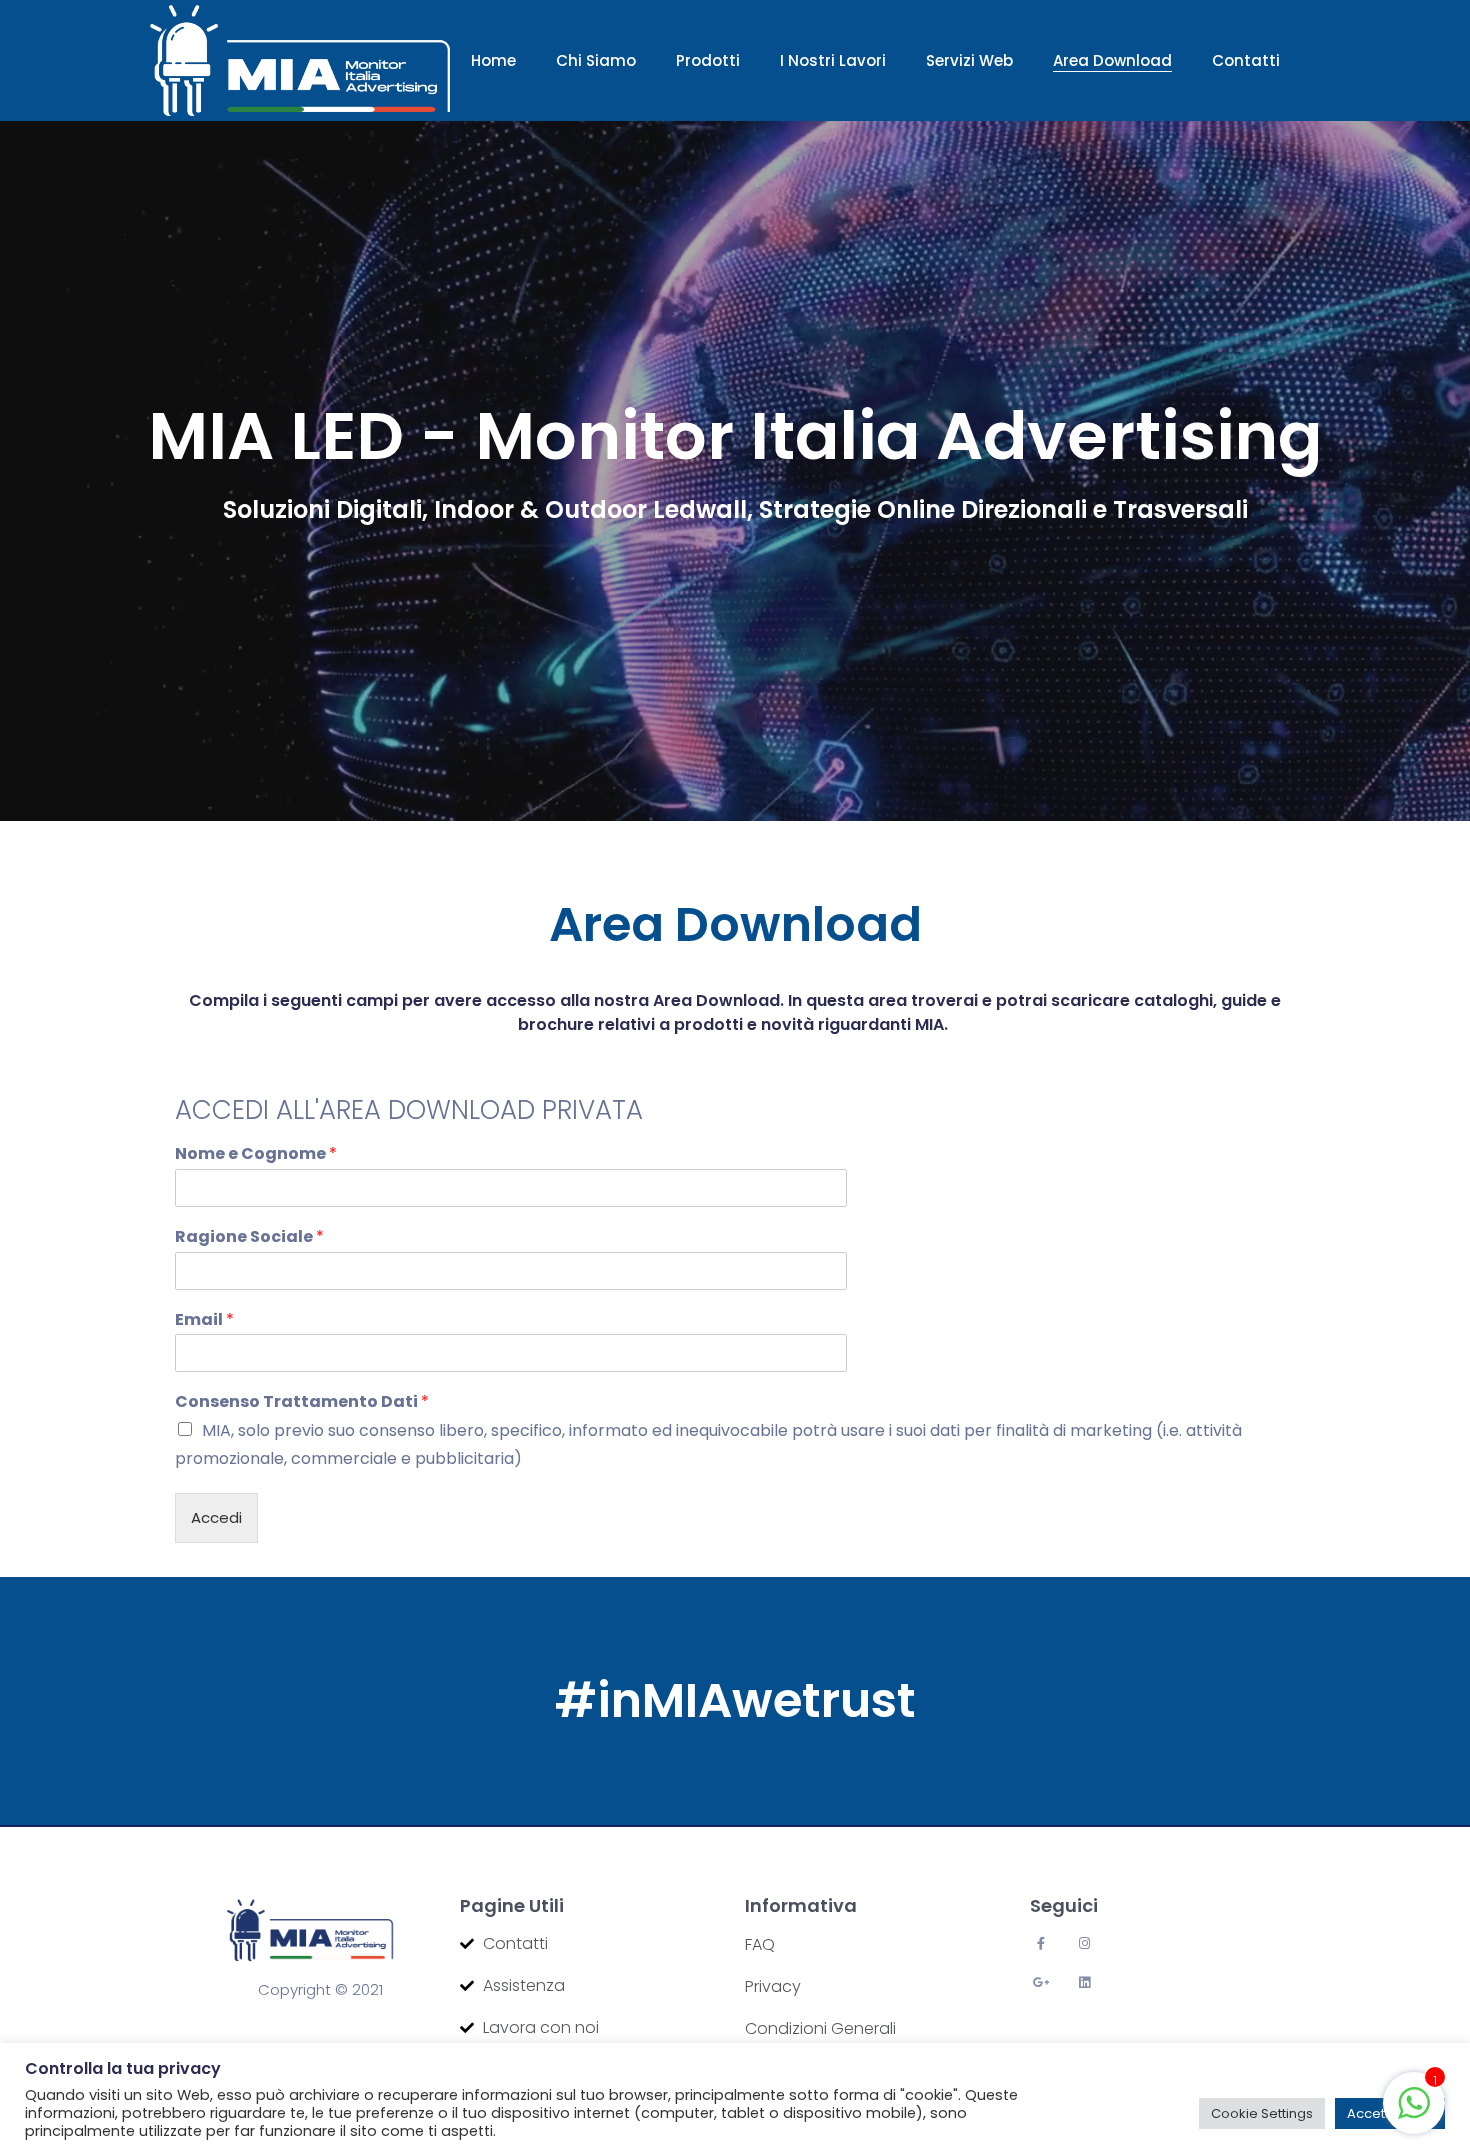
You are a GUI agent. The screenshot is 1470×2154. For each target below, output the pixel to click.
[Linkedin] (1084, 1982)
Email (204, 1320)
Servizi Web (969, 60)
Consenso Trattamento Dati (302, 1402)
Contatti (1246, 60)
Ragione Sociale (249, 1237)
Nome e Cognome (256, 1154)
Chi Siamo (596, 60)
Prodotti (708, 60)
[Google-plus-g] (1040, 1982)
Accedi (216, 1517)
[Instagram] (1084, 1943)
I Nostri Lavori (833, 60)
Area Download (1112, 60)
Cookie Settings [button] (1262, 2113)
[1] (1414, 2101)
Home (493, 60)
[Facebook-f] (1040, 1943)
